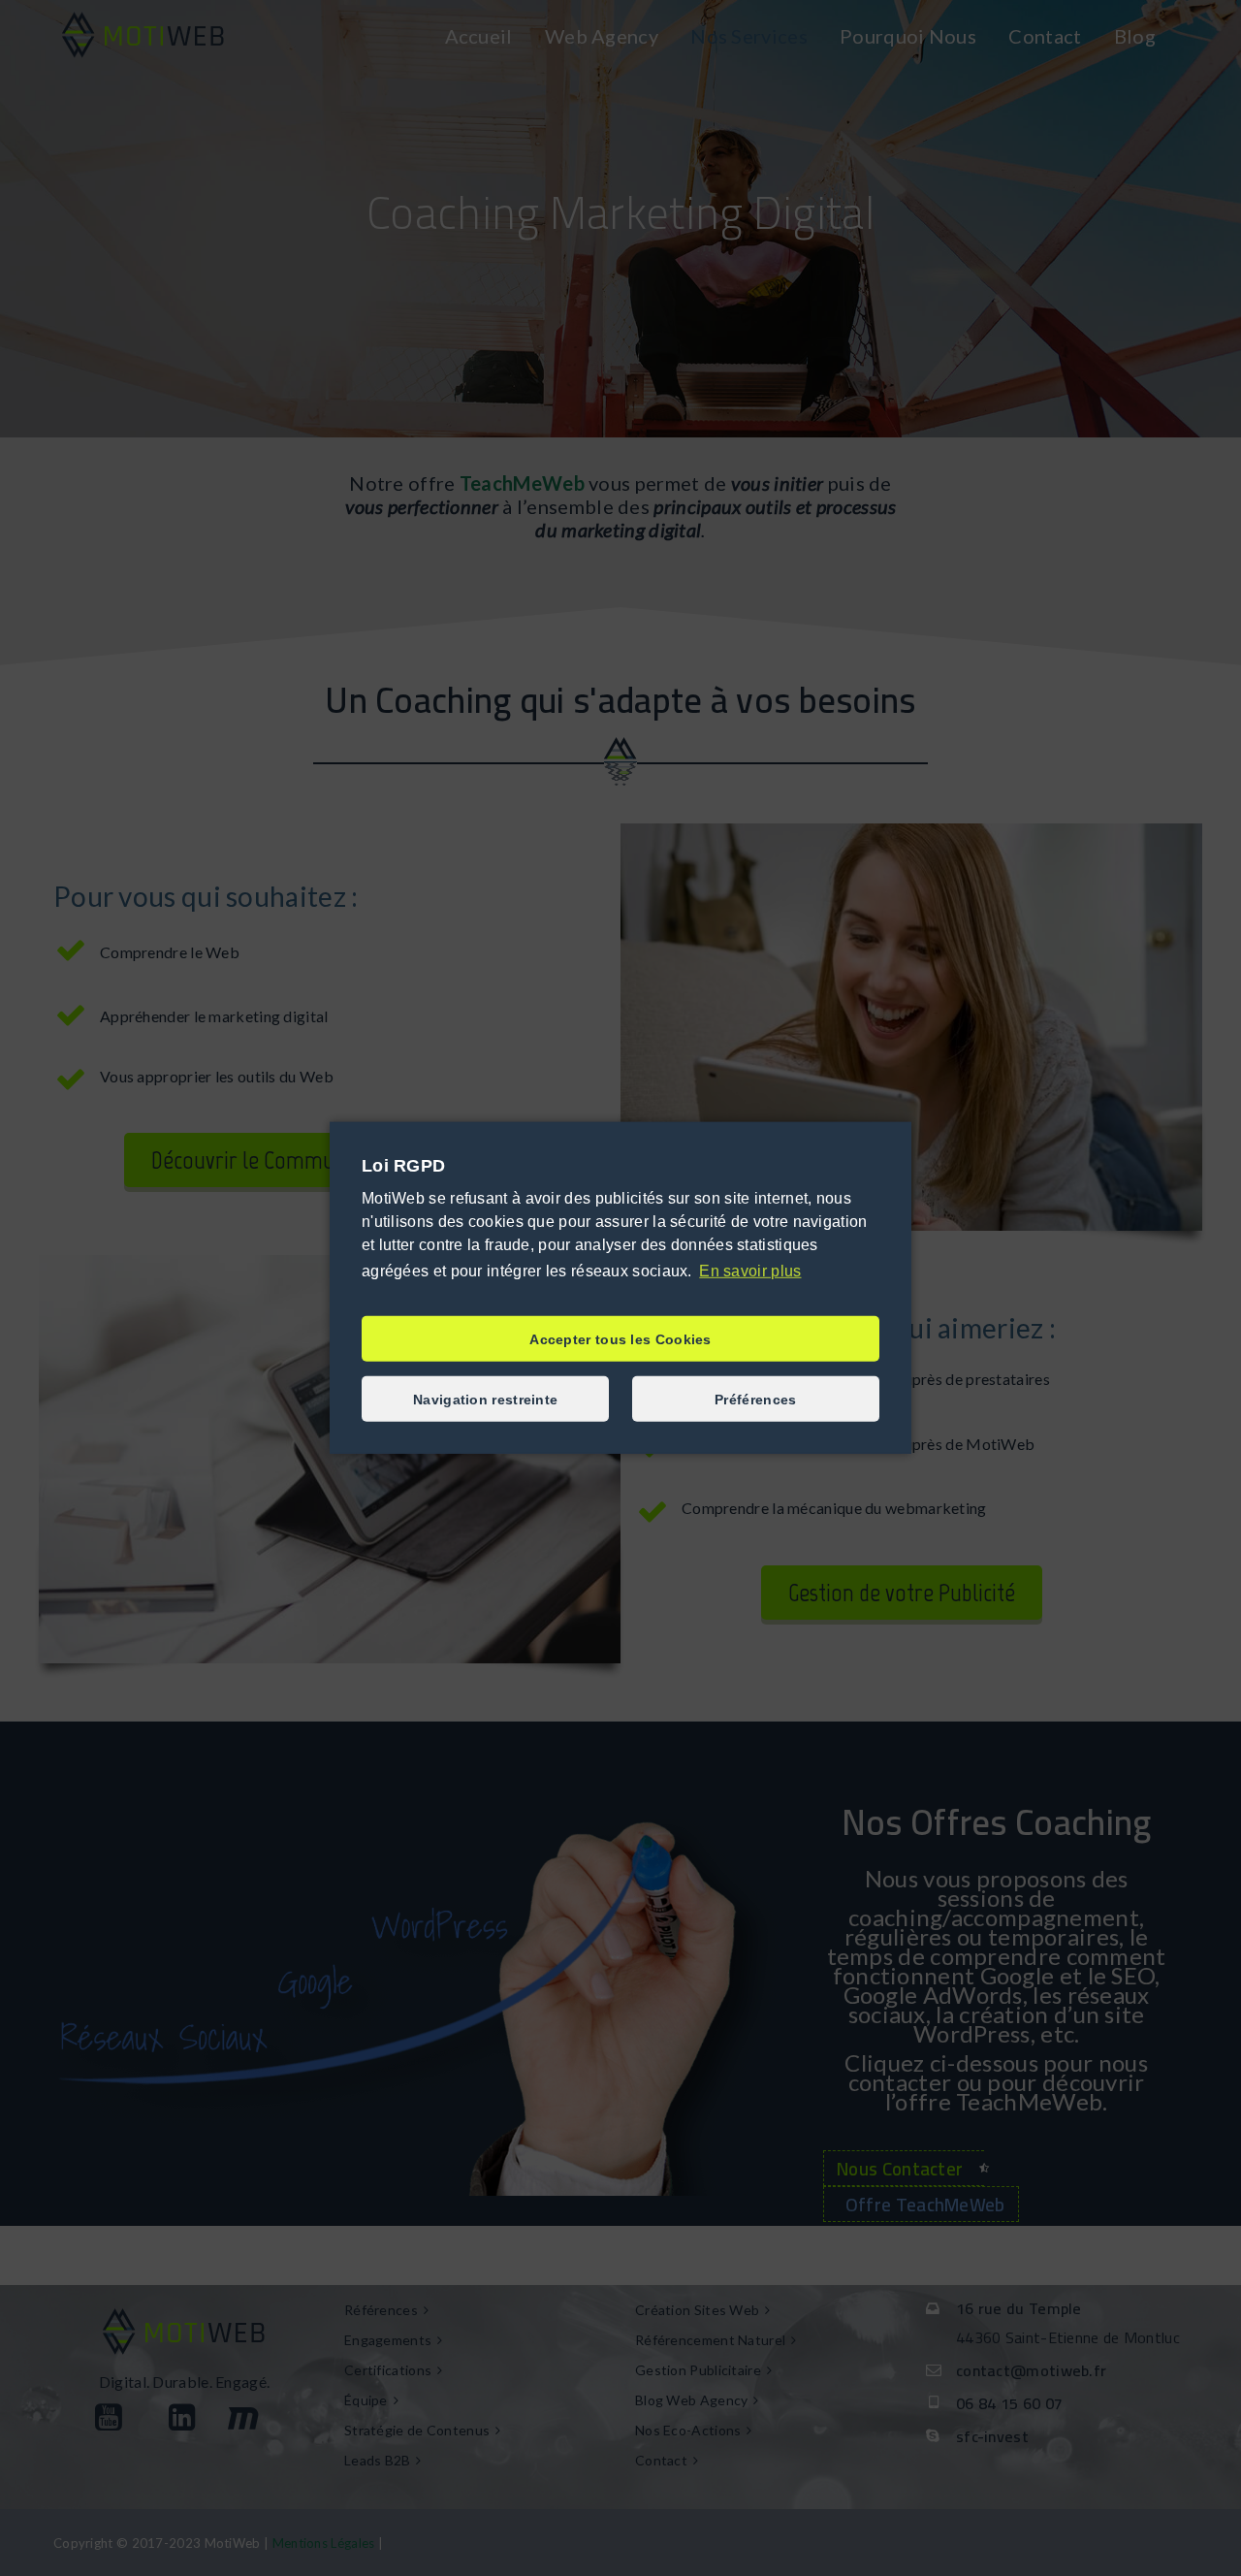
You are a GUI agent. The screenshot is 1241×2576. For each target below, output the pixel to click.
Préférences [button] (755, 1400)
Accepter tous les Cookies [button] (620, 1339)
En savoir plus (750, 1271)
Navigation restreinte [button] (485, 1400)
